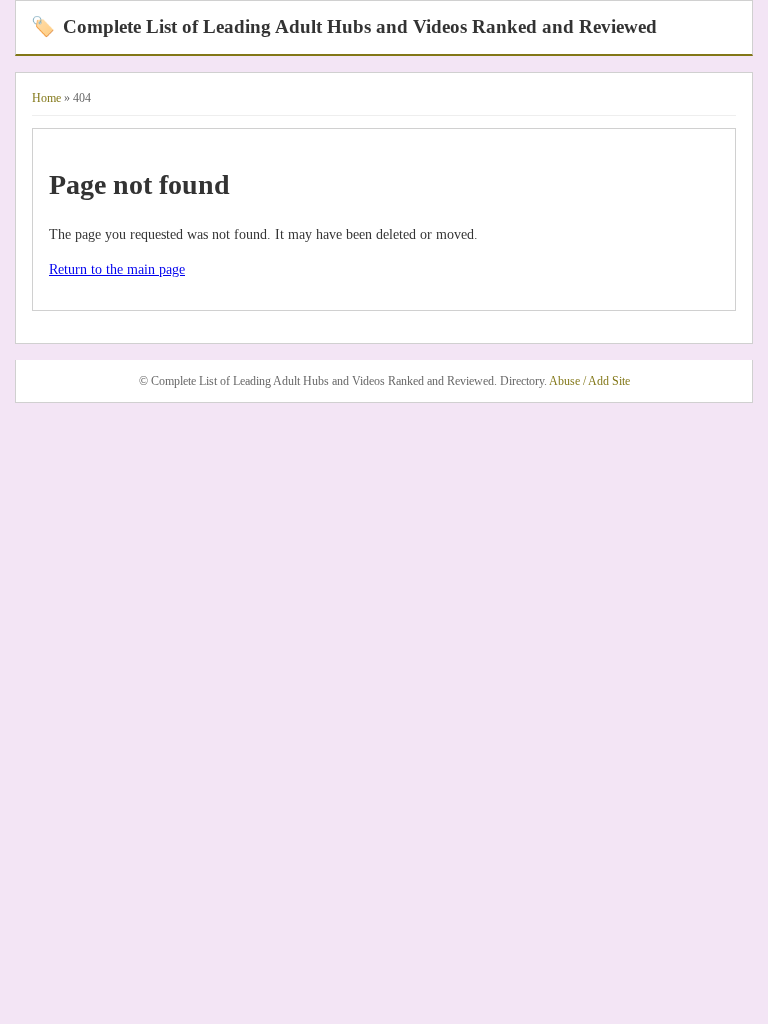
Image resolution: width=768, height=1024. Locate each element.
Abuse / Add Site (589, 381)
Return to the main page (117, 269)
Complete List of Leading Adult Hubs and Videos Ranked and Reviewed (344, 26)
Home (46, 98)
